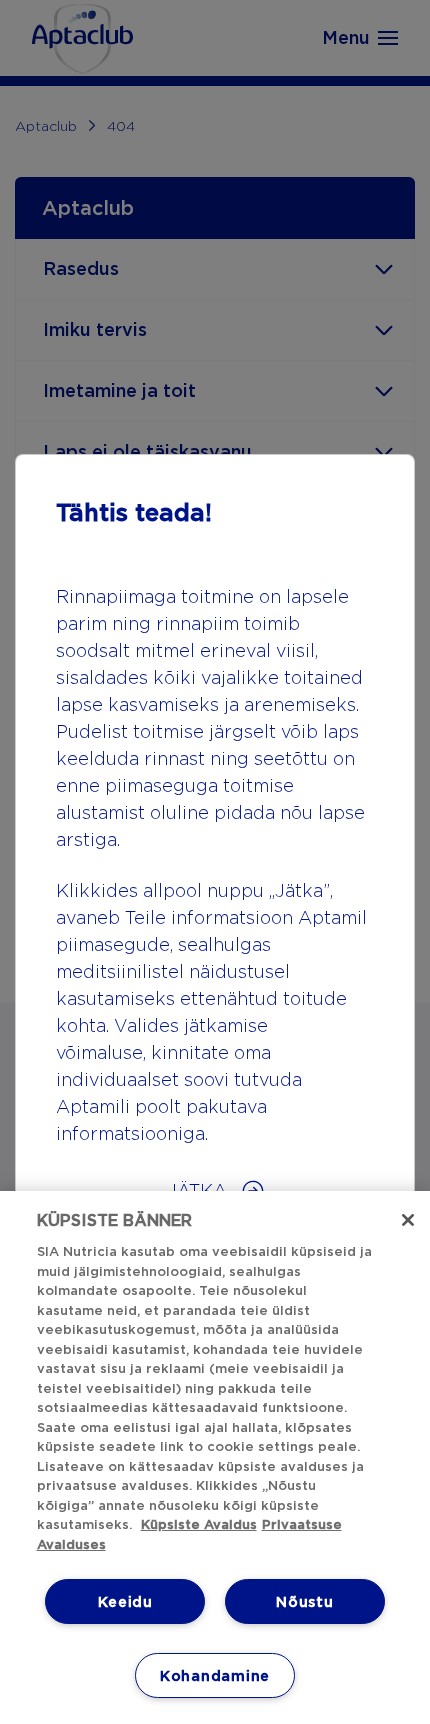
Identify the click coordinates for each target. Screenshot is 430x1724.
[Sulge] (408, 1220)
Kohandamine (215, 1675)
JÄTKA (199, 1190)
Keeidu (125, 1601)
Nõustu (304, 1601)
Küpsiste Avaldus (199, 1524)
